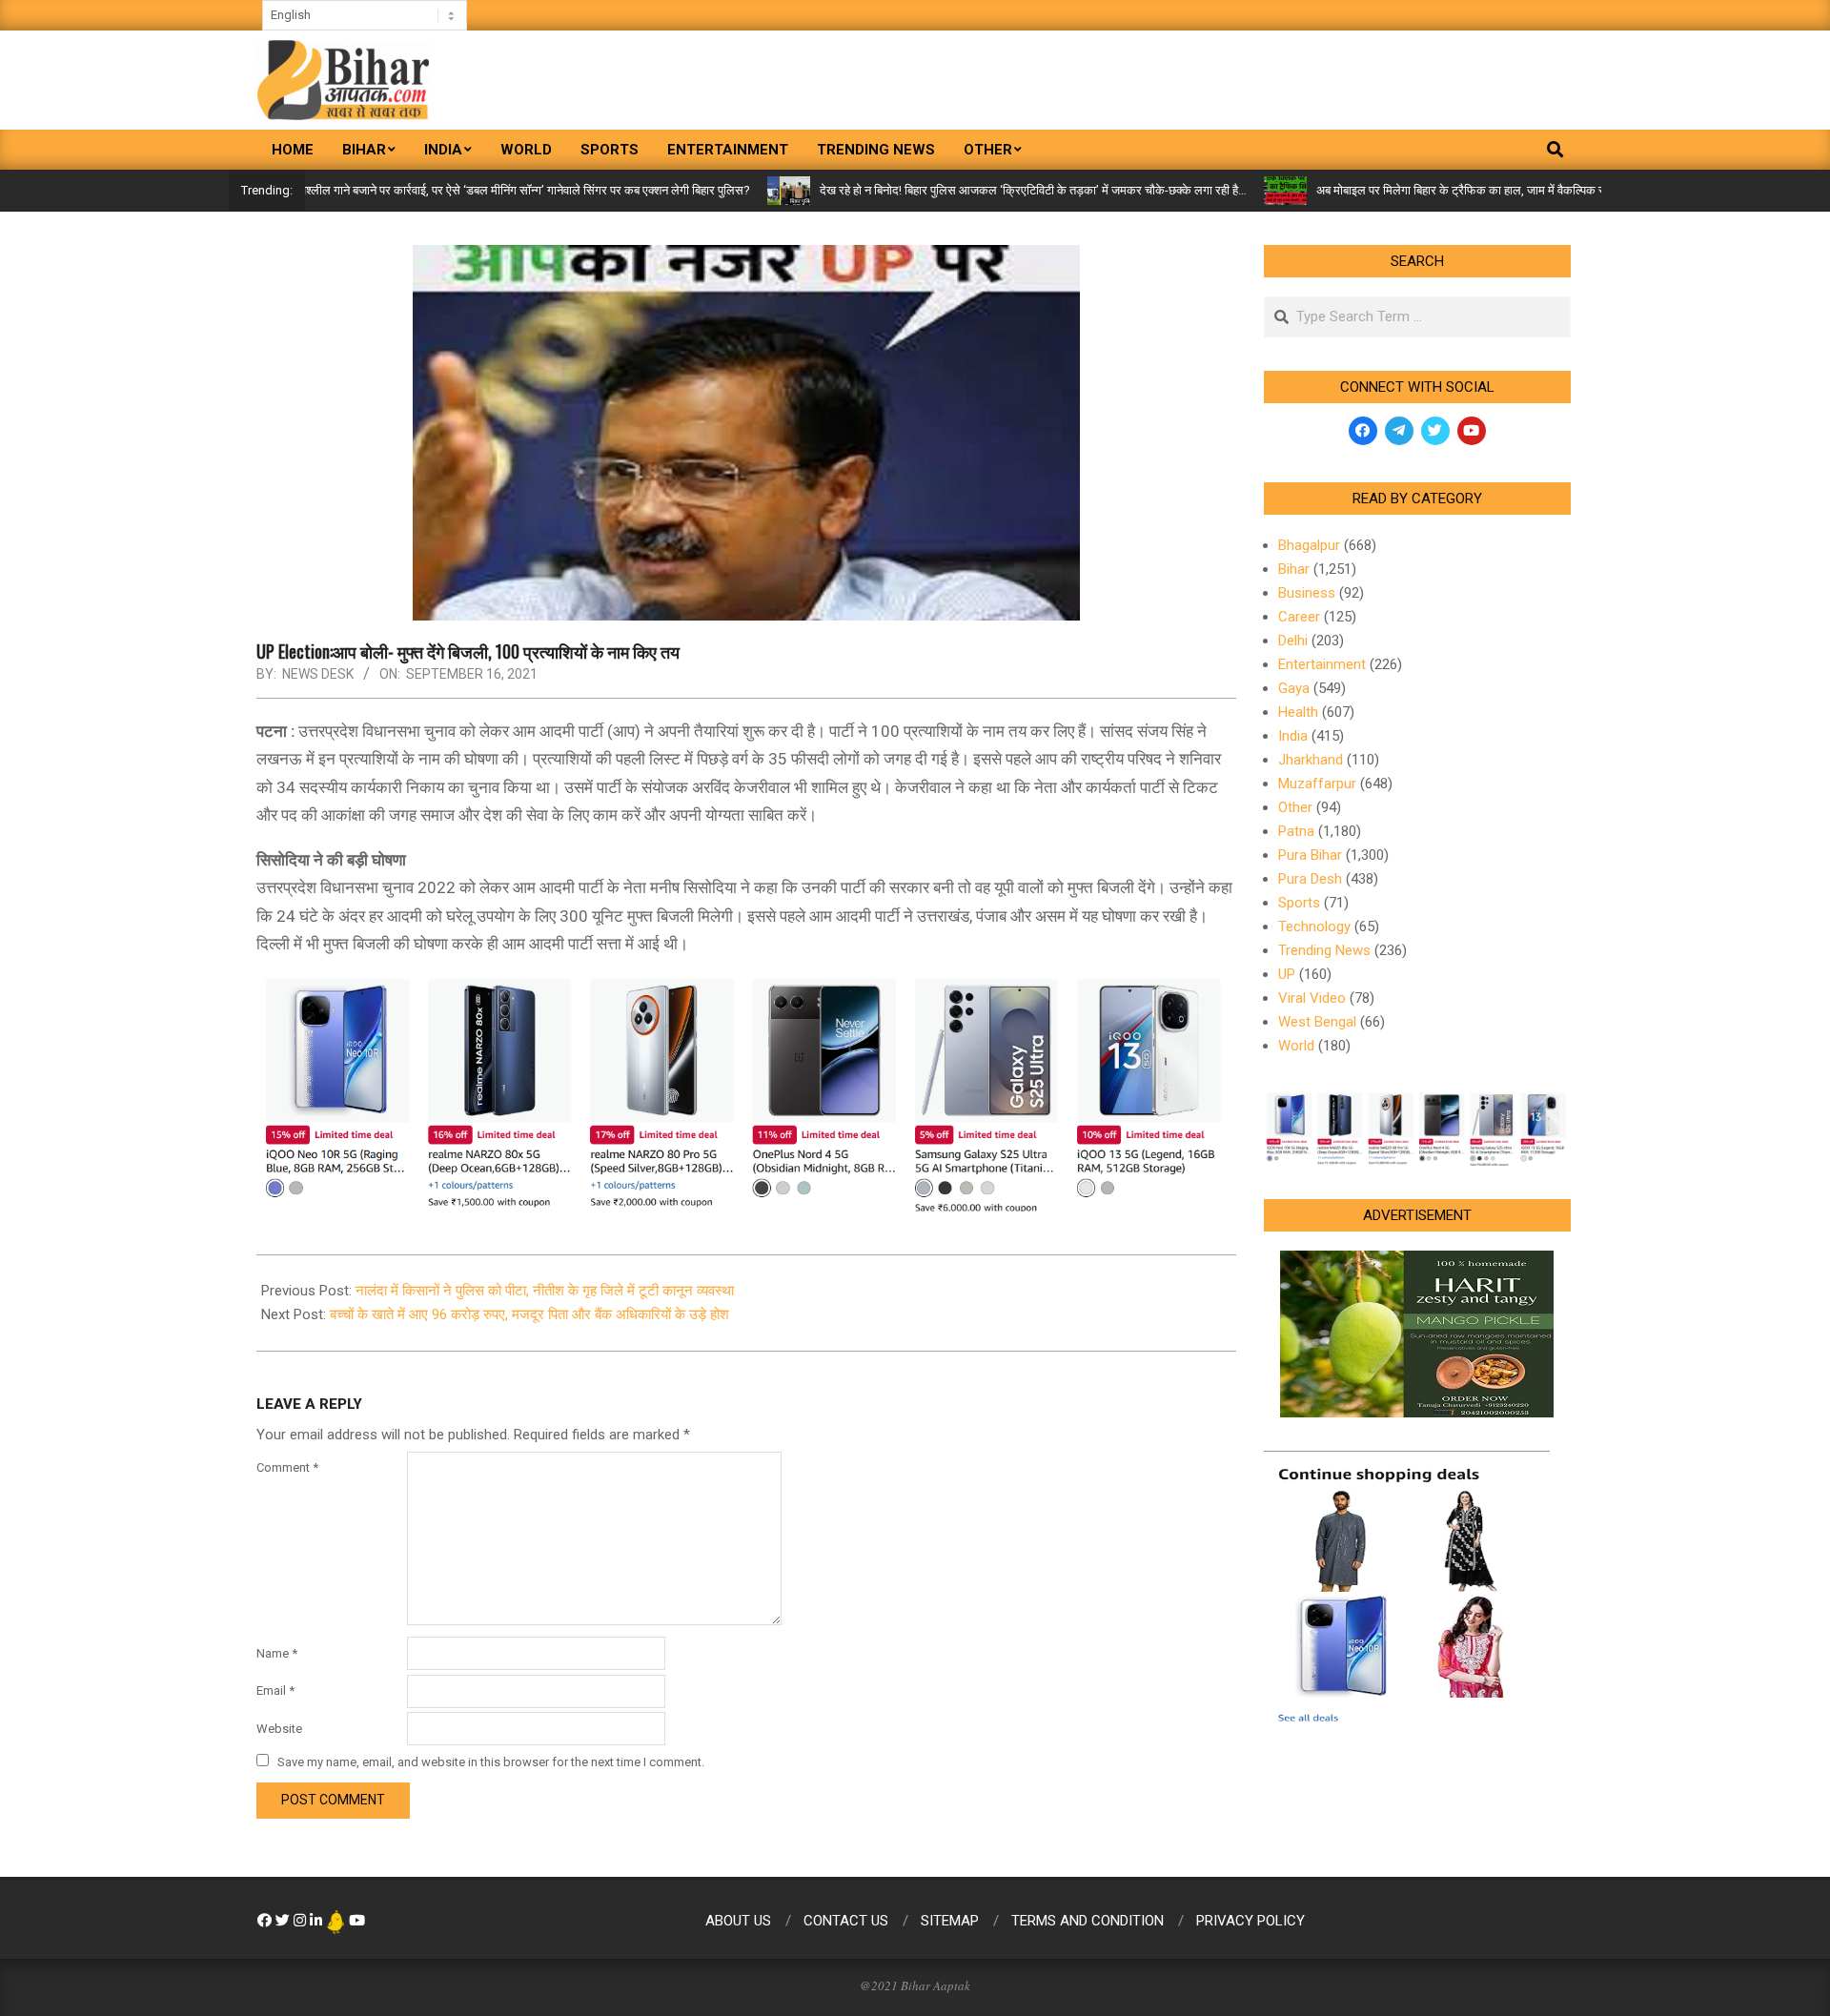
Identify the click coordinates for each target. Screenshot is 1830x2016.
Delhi (1293, 641)
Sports (1299, 903)
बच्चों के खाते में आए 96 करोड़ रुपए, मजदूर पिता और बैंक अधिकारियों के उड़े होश (529, 1314)
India (1293, 736)
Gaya (1294, 688)
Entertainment (1322, 664)
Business (1307, 593)
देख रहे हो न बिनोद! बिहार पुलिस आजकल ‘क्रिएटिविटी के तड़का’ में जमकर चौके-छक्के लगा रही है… (967, 190)
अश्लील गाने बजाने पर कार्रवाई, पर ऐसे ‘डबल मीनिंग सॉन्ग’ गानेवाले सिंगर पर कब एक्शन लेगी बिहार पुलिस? (458, 190)
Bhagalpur (1309, 545)
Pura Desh (1310, 879)
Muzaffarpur (1317, 784)
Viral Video (1312, 998)
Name (277, 1653)
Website (279, 1729)
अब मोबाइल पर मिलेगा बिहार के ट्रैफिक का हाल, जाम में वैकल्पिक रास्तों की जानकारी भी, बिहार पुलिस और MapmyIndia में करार (1531, 190)
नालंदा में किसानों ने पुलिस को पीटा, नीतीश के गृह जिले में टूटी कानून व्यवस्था (545, 1291)
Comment (287, 1467)
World (1296, 1046)
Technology (1314, 927)
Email (275, 1690)
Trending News (1324, 950)
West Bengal (1317, 1022)
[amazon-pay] (746, 1091)
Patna (1296, 831)
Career (1299, 617)
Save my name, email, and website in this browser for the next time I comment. (491, 1762)
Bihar (1294, 569)
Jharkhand (1311, 760)
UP (1287, 974)
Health (1298, 712)
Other (1295, 807)
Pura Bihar (1310, 855)
